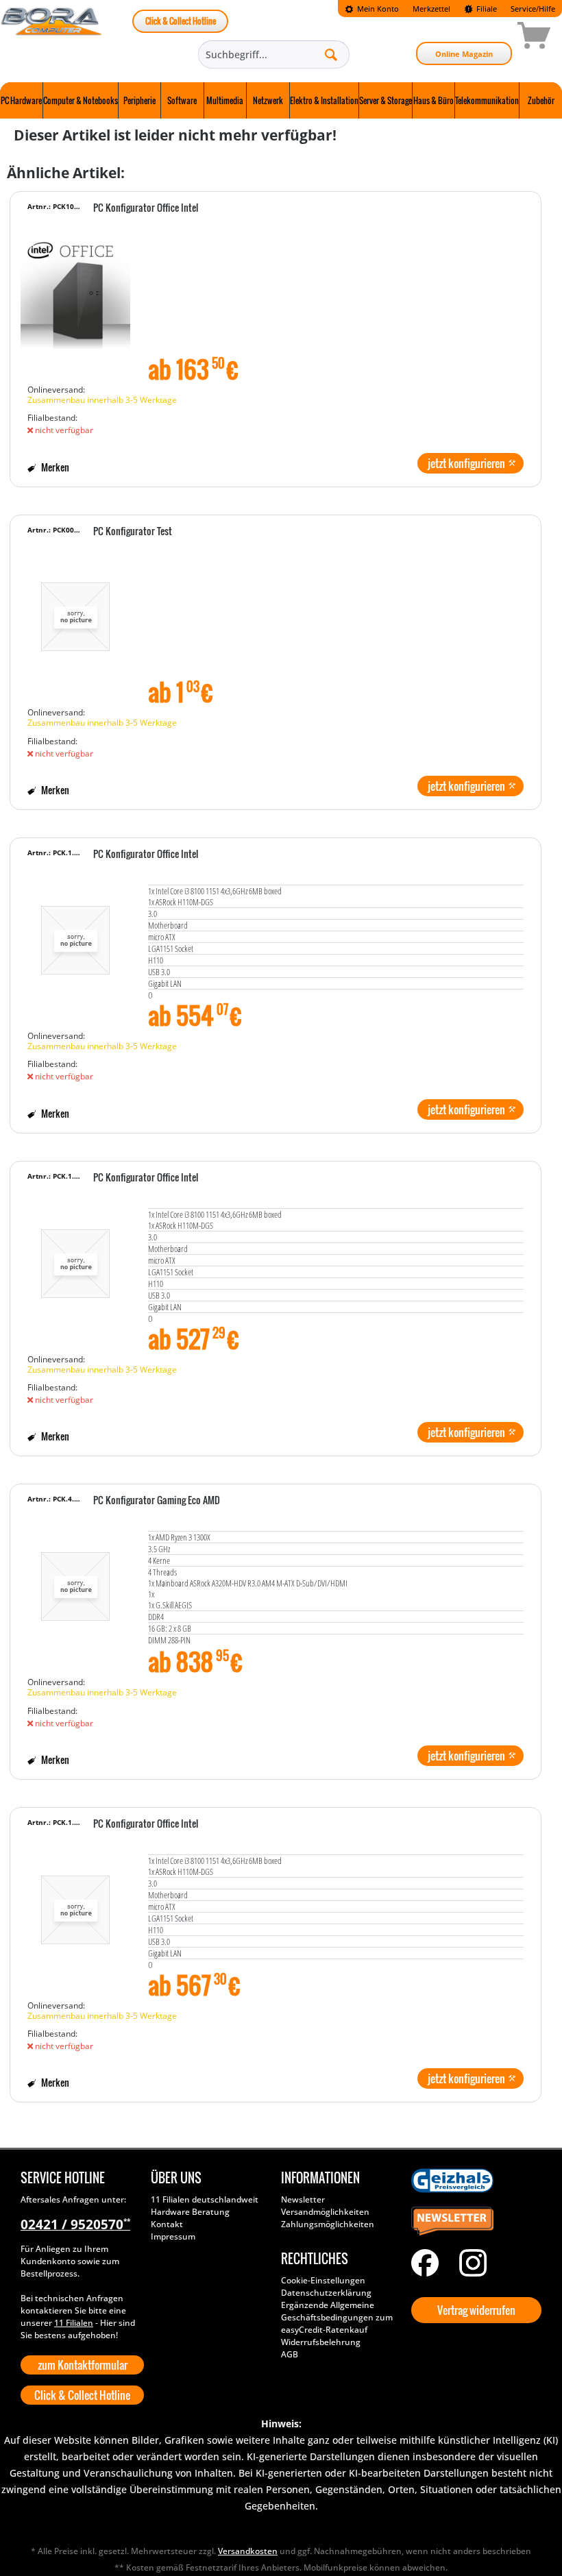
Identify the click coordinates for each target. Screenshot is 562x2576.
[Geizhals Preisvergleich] (473, 2181)
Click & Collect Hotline (181, 21)
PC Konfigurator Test (133, 532)
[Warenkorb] (485, 38)
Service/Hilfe (533, 9)
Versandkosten (248, 2551)
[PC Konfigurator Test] (75, 617)
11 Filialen (74, 2323)
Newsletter (303, 2199)
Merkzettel (431, 9)
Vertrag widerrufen (476, 2310)
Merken (54, 467)
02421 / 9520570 (75, 2224)
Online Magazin (464, 54)
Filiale (486, 9)
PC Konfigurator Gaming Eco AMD (157, 1501)
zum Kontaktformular (83, 2365)
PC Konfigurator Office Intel (146, 208)
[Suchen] (331, 54)
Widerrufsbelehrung (321, 2342)
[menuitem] (372, 9)
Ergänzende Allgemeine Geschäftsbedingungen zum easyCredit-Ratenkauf (337, 2317)
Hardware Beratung (190, 2212)
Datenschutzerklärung (326, 2293)
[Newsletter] (473, 2222)
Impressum (173, 2236)
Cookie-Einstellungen (323, 2280)
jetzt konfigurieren (466, 463)
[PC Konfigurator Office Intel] (75, 294)
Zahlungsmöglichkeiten (328, 2224)
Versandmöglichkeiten (325, 2212)
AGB (290, 2354)
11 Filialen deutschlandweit (205, 2199)
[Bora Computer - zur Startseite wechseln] (52, 38)
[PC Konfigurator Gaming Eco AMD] (75, 1586)
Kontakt (167, 2224)
